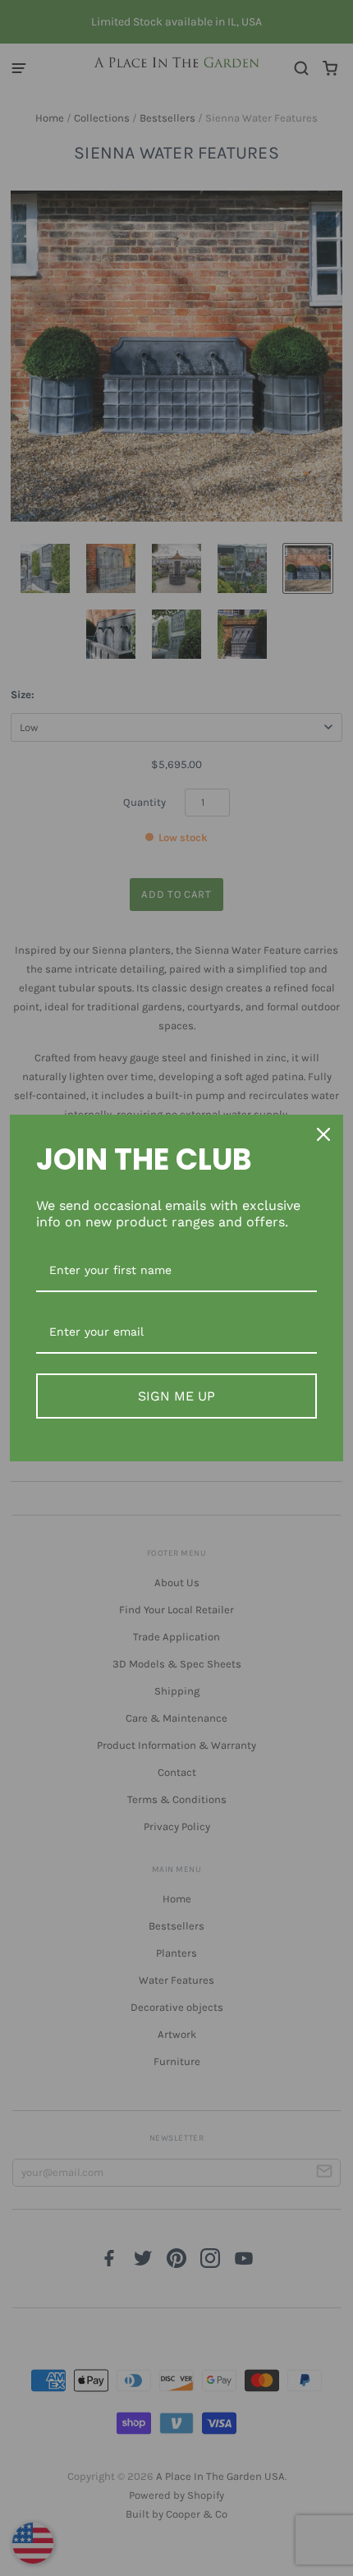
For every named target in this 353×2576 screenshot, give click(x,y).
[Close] (323, 1134)
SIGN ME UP (176, 1396)
